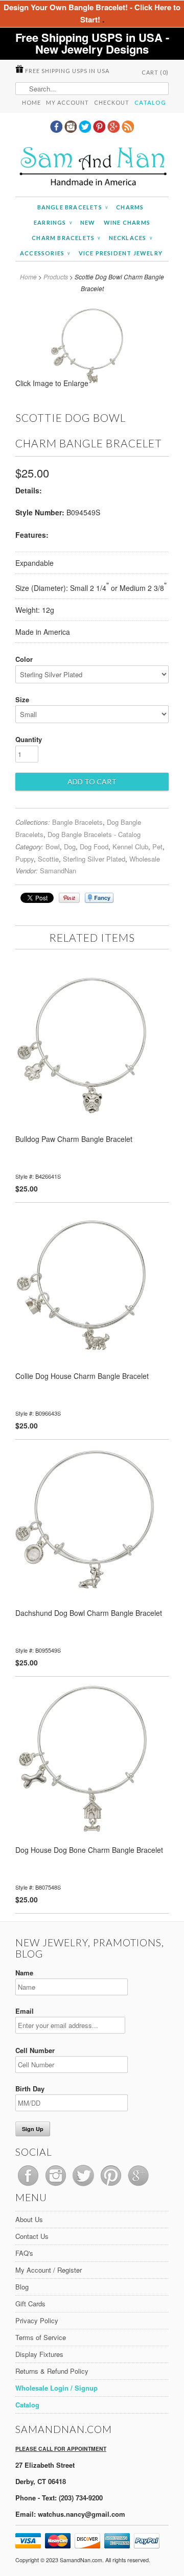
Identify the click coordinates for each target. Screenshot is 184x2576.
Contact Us (32, 2236)
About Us (29, 2219)
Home (31, 102)
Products (56, 277)
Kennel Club (130, 846)
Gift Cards (30, 2304)
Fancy (99, 898)
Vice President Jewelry (121, 253)
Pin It (69, 898)
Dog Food (94, 846)
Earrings (53, 222)
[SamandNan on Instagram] (72, 130)
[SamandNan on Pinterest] (100, 130)
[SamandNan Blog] (128, 130)
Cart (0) (155, 72)
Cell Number (35, 2050)
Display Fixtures (39, 2354)
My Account (67, 102)
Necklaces (131, 238)
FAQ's (24, 2253)
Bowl (53, 846)
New (88, 222)
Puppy (25, 859)
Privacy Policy (37, 2320)
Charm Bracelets (66, 238)
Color (24, 659)
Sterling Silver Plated (94, 859)
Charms (130, 207)
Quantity (29, 739)
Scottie (48, 859)
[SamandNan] (92, 168)
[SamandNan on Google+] (114, 130)
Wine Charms (127, 222)
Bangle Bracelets (73, 207)
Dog (70, 846)
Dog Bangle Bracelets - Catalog (94, 834)
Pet (157, 846)
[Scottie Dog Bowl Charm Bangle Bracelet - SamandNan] (92, 386)
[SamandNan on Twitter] (86, 130)
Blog (22, 2287)
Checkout (112, 102)
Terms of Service (41, 2337)
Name (24, 1973)
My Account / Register (49, 2270)
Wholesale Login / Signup (56, 2388)
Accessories (45, 253)
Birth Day (30, 2089)
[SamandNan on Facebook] (57, 130)
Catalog (150, 102)
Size (22, 699)
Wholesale (145, 859)
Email (25, 2011)
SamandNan (58, 870)
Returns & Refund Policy (52, 2371)
